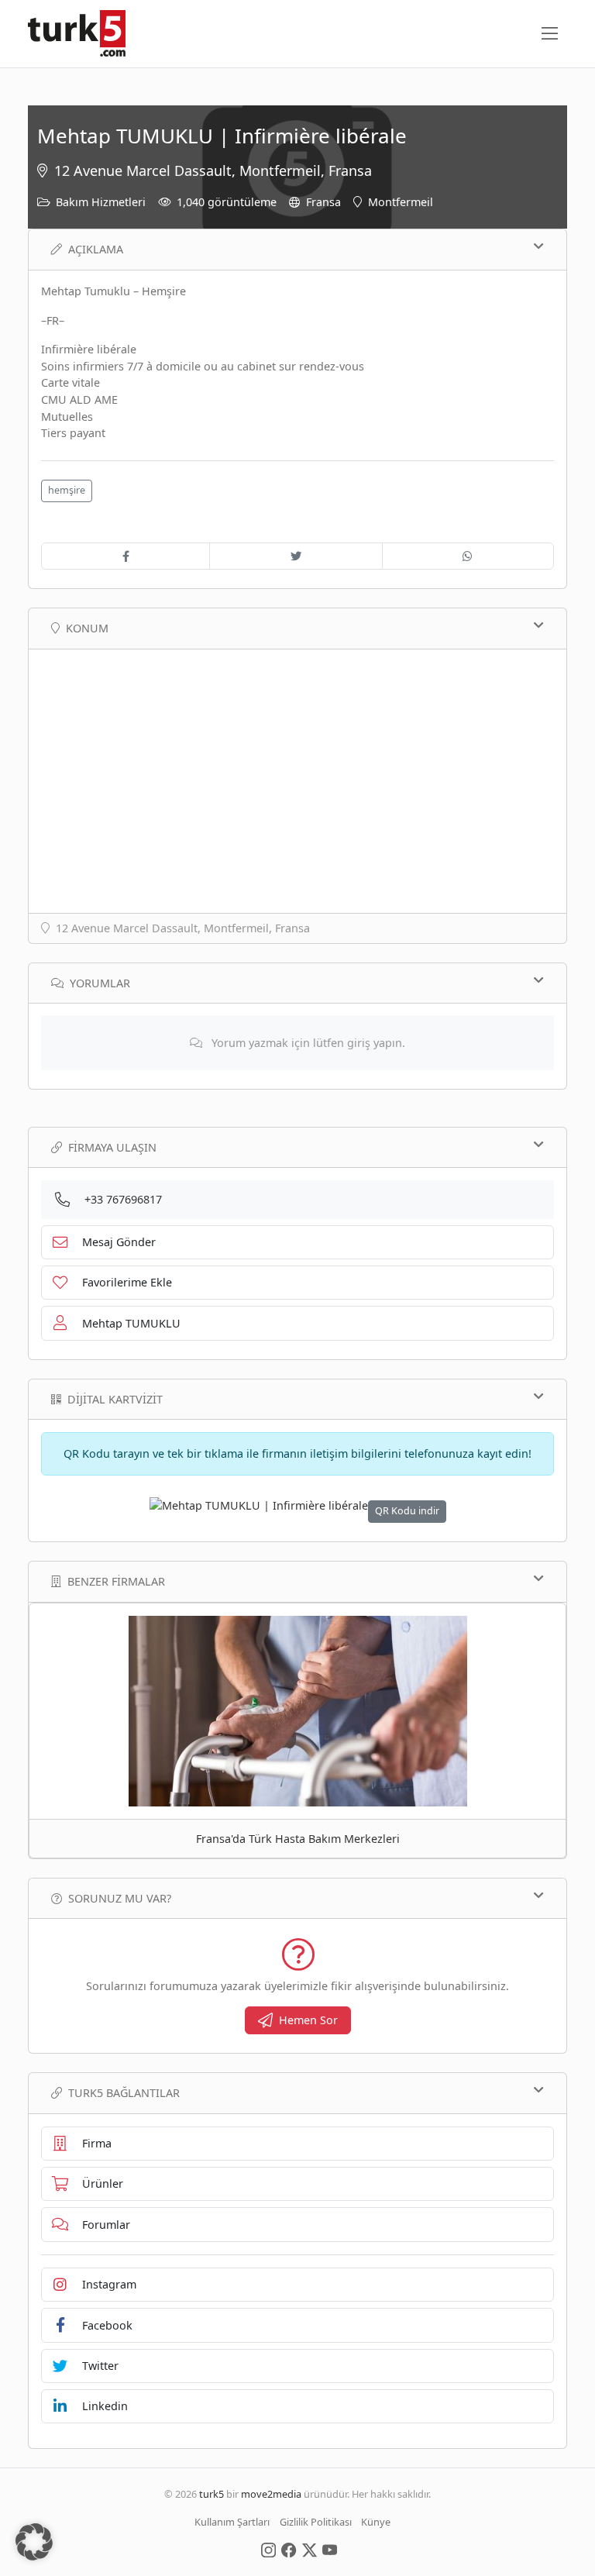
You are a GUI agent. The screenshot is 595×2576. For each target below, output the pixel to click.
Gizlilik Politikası (316, 2522)
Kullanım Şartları (232, 2522)
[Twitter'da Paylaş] (296, 556)
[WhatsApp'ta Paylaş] (468, 556)
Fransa (323, 202)
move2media (271, 2494)
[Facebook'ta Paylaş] (126, 556)
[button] (34, 2542)
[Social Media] (268, 2549)
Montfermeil (401, 202)
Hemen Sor (308, 2020)
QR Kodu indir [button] (407, 1511)
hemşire (67, 490)
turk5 (212, 2494)
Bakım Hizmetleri (101, 202)
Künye (376, 2522)
